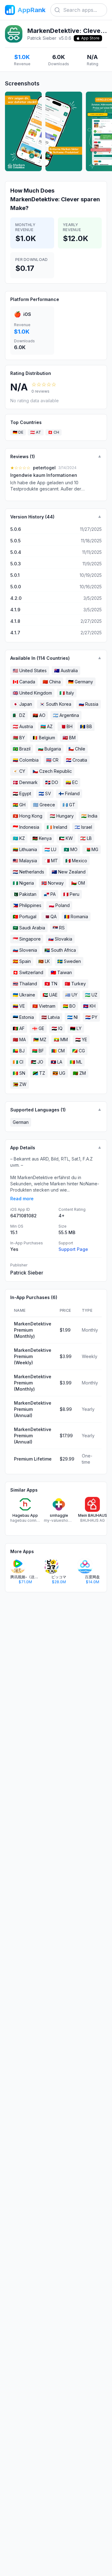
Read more (22, 1199)
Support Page (73, 1249)
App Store (90, 38)
